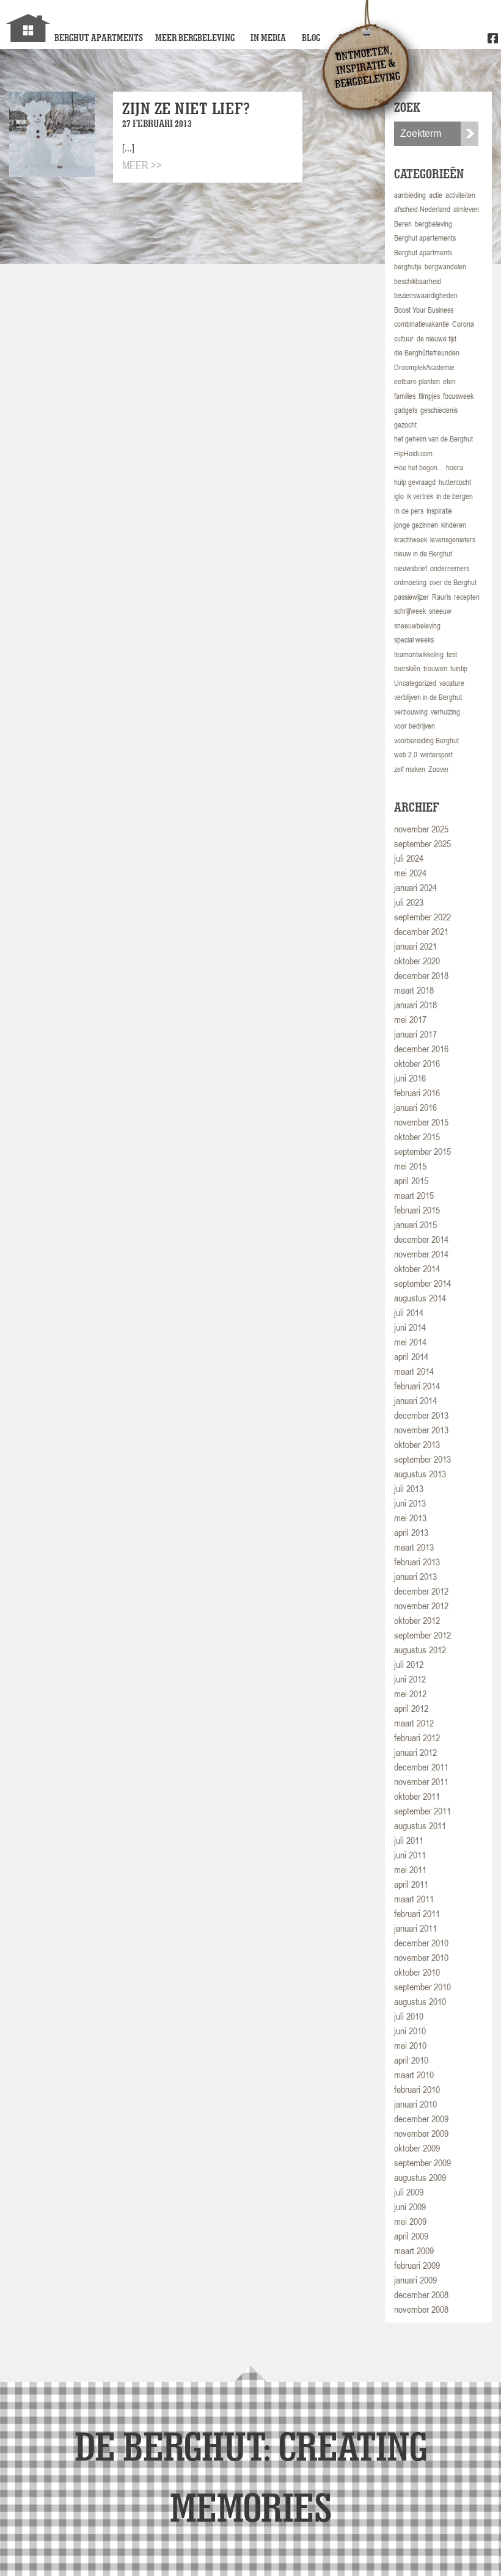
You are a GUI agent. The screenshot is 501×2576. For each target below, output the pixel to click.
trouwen (435, 668)
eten (449, 381)
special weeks (414, 640)
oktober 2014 (417, 1268)
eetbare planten (417, 381)
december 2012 (421, 1591)
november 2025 (421, 829)
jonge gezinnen (416, 525)
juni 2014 (410, 1327)
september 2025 (422, 843)
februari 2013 (417, 1562)
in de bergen (455, 496)
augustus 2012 (420, 1650)
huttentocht (455, 482)
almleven (466, 209)
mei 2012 (410, 1694)
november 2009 (421, 2133)
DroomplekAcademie (424, 367)
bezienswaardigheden (426, 295)
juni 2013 (410, 1503)
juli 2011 (409, 1840)
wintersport (437, 755)
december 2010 (421, 1943)
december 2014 (421, 1239)
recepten (467, 597)
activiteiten (460, 195)
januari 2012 (415, 1752)
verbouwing (411, 712)
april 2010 (411, 2060)
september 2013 (422, 1459)
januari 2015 (415, 1224)
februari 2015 (417, 1210)
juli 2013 (409, 1488)
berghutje (408, 267)
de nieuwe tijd (437, 339)
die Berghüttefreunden (427, 353)
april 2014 (411, 1356)
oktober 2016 (417, 1063)
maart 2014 (414, 1371)
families (405, 396)
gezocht (405, 425)
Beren (403, 224)
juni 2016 (410, 1078)
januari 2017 (415, 1034)
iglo (399, 496)
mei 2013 (410, 1518)
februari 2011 (417, 1913)
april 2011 (411, 1884)
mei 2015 (410, 1166)
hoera (455, 468)
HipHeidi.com (413, 453)
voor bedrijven (415, 726)
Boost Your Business (424, 310)
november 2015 (421, 1122)
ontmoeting (410, 582)
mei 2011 (410, 1869)
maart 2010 (414, 2075)
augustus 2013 (420, 1474)
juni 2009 (410, 2207)
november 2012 (421, 1606)
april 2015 (411, 1181)
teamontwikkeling (419, 654)
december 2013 (421, 1415)
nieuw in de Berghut (423, 554)
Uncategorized (415, 683)
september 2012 (422, 1635)
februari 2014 (417, 1386)
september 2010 (422, 1987)
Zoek (470, 134)
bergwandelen (445, 267)
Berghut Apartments (99, 38)
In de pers (409, 511)
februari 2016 (417, 1093)
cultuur (404, 339)
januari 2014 (415, 1400)
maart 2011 (414, 1899)
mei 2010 (410, 2045)
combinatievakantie (422, 324)
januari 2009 (415, 2280)
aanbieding (410, 195)
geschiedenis (439, 410)
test (452, 654)
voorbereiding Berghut (426, 740)
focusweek (458, 396)
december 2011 (421, 1767)
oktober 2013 (417, 1444)
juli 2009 (409, 2192)
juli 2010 (409, 2016)
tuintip (459, 668)
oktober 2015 (417, 1137)
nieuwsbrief (411, 568)
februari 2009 (417, 2265)
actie (436, 195)
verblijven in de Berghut (428, 697)
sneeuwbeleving (417, 626)
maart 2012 (414, 1723)
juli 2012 (409, 1664)
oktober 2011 (417, 1796)
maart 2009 (414, 2250)
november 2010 (421, 1957)
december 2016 (421, 1049)
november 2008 (421, 2309)
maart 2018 (414, 990)
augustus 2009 (420, 2177)
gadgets (406, 410)
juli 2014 (409, 1312)
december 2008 (421, 2294)
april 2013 (411, 1532)
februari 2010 (417, 2089)
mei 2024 (410, 873)
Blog (311, 38)
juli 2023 (409, 902)
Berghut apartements (425, 238)
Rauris (441, 597)
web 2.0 (406, 755)
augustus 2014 (420, 1298)
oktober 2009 (417, 2148)
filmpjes (429, 396)
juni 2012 (410, 1679)
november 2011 (421, 1781)
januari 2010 (415, 2104)
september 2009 (422, 2163)
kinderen (454, 525)
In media (268, 38)
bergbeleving (433, 224)
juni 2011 (410, 1855)
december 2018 (421, 975)
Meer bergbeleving (195, 38)
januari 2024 (415, 887)
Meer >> (142, 165)
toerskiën (407, 668)
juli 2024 (409, 858)
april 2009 (411, 2236)
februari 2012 (417, 1737)
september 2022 (422, 917)
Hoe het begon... (419, 468)
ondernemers (450, 568)
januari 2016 (415, 1107)
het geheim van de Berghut (433, 439)
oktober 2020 (417, 961)
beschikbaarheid (418, 281)
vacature (452, 683)
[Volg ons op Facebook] (493, 39)
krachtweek (411, 540)
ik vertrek (420, 496)
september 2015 (422, 1151)
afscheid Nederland (422, 209)
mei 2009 (410, 2221)
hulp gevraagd (415, 482)
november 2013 (421, 1430)
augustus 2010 (420, 2001)
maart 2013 (414, 1547)
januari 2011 (415, 1928)
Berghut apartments (423, 253)
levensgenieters (453, 540)
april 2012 (411, 1708)
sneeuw (440, 611)
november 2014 (421, 1254)
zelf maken (410, 769)
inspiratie (439, 511)
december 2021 (421, 931)
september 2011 (422, 1811)
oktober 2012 (417, 1620)
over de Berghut (453, 582)
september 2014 (422, 1283)
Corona (463, 324)
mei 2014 (410, 1342)
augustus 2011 (420, 1825)
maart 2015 (414, 1195)
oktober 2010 (417, 1972)
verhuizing (445, 712)
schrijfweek (410, 611)
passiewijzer (411, 597)
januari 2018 (415, 1005)
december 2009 (421, 2119)
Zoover (439, 769)
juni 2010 (410, 2031)
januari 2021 (415, 946)
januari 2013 (415, 1576)
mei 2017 (410, 1019)
